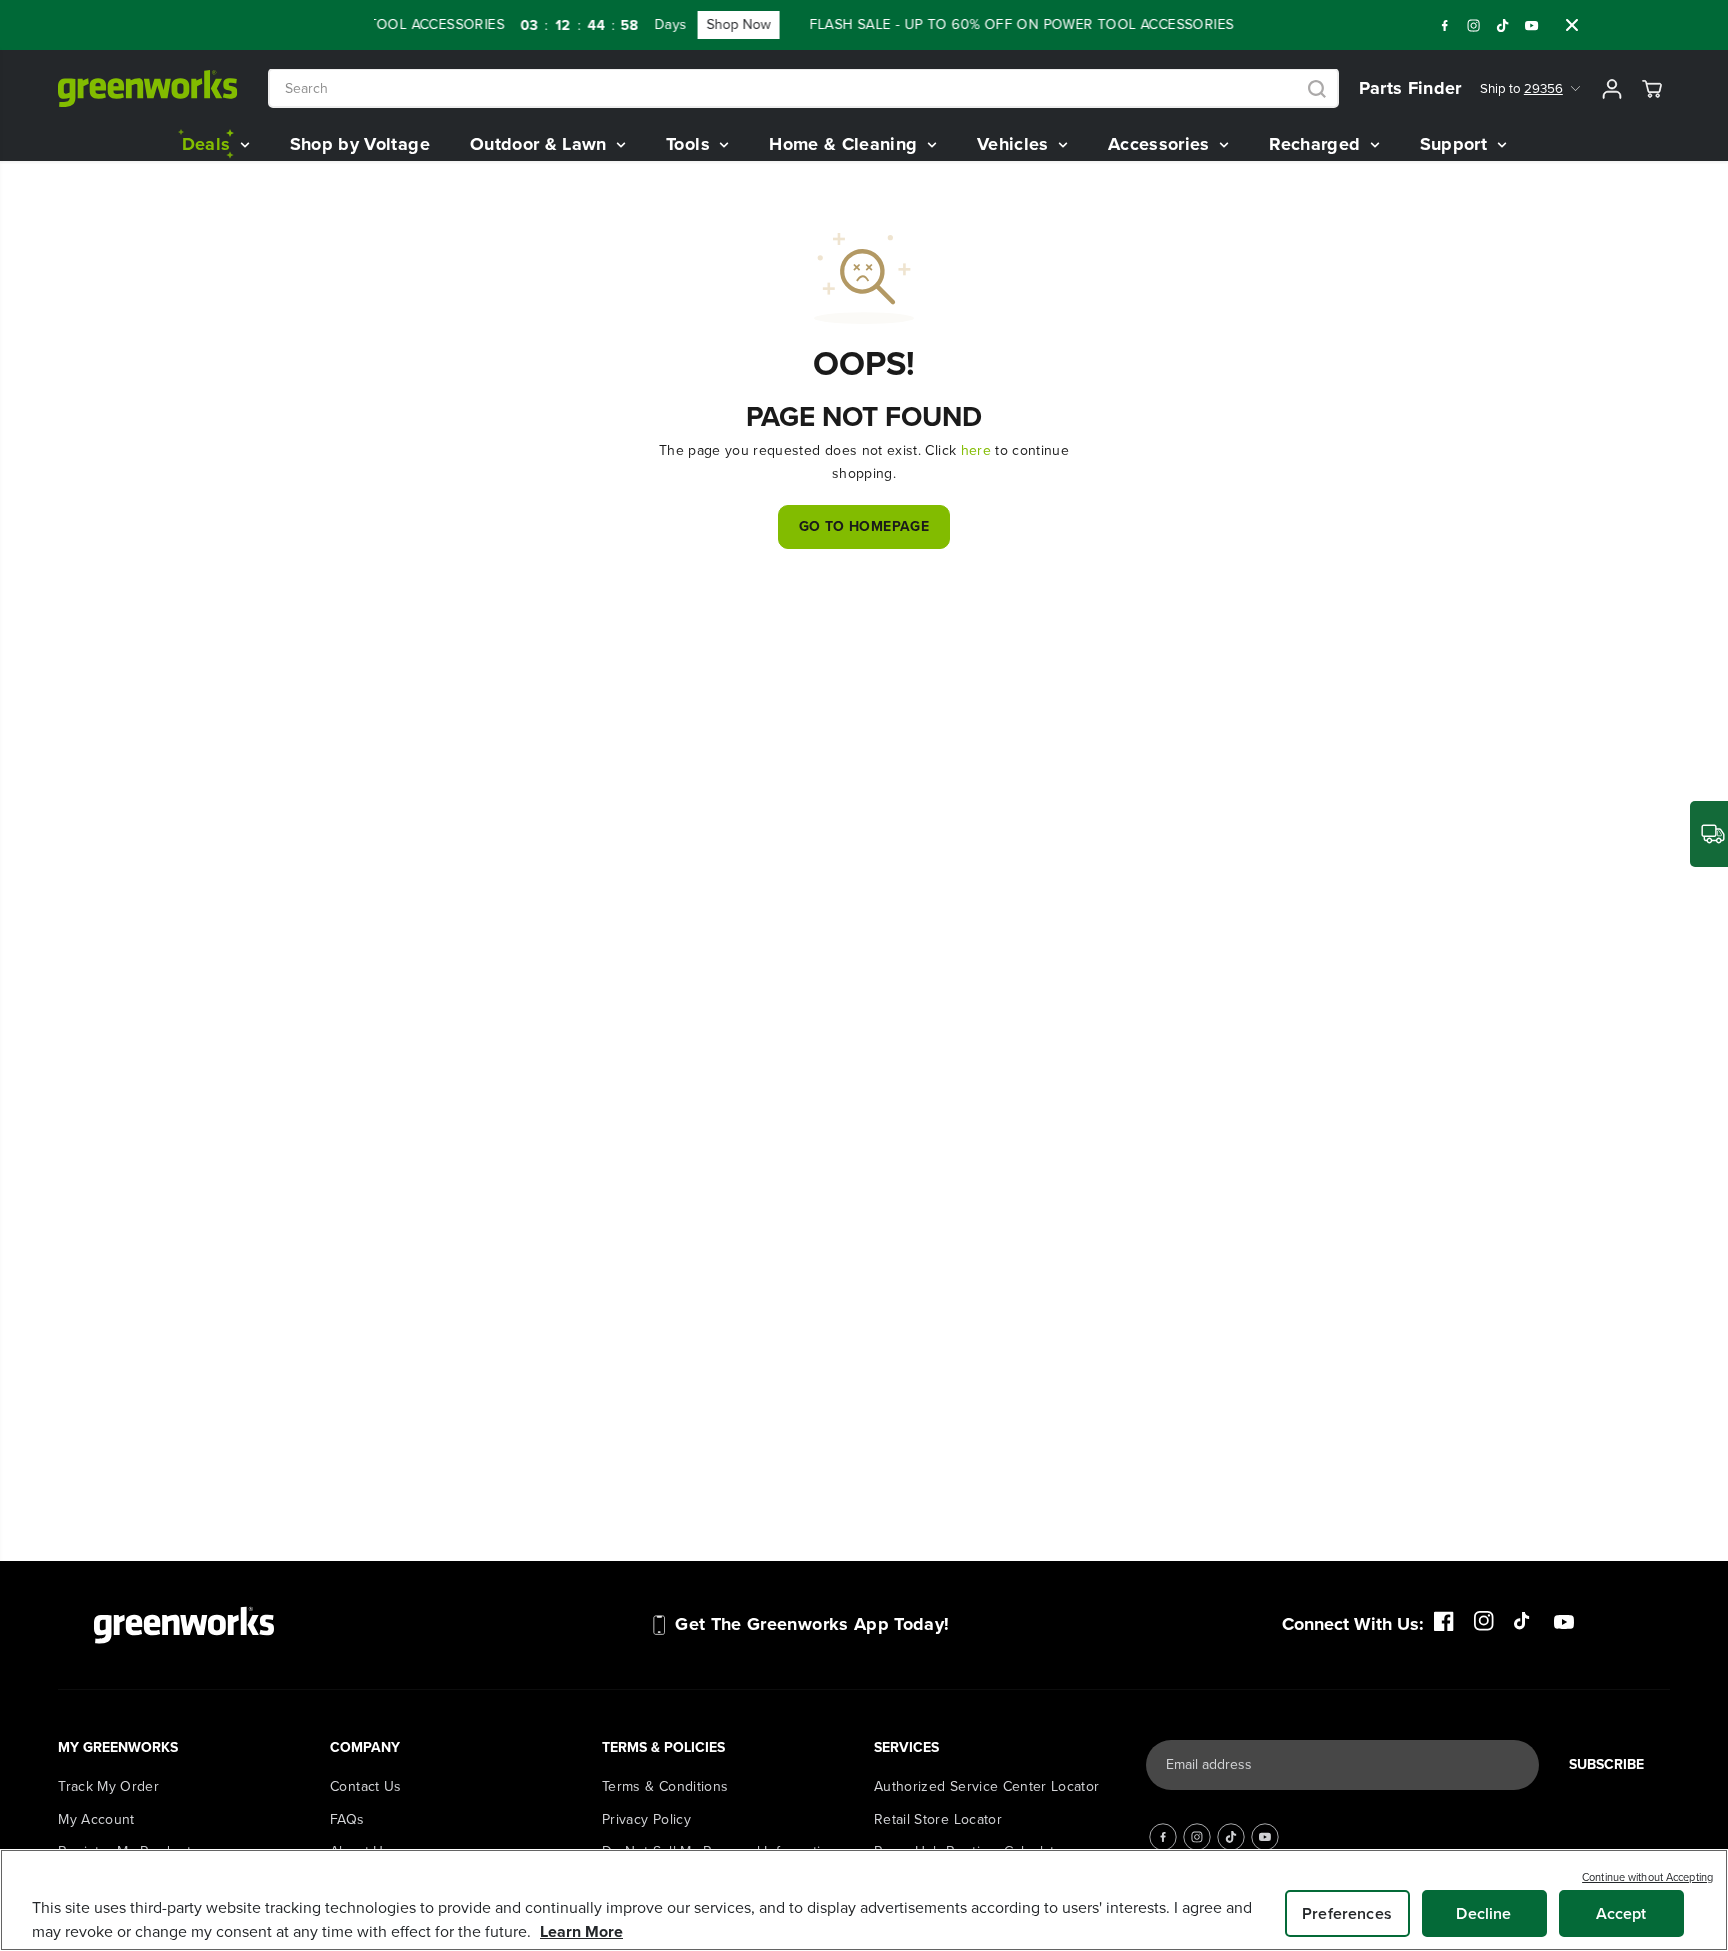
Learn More (581, 1931)
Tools (690, 144)
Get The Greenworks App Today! (812, 1624)
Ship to (1521, 88)
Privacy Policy (646, 1819)
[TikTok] (1503, 25)
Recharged (1317, 144)
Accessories (1161, 144)
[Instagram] (1474, 25)
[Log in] (1612, 89)
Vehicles (1015, 144)
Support (1456, 144)
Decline (1483, 1913)
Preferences (1347, 1913)
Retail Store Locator (938, 1819)
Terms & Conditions (665, 1786)
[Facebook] (1445, 25)
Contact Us (366, 1786)
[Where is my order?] (1709, 834)
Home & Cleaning (846, 144)
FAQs (347, 1819)
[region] (864, 1900)
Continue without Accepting (1647, 1877)
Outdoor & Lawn (541, 144)
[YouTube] (1532, 25)
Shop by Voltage (360, 144)
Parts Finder (1410, 88)
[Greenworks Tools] (148, 88)
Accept (1621, 1913)
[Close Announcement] (1572, 25)
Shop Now (722, 24)
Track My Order (108, 1786)
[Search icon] (1317, 89)
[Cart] (1652, 89)
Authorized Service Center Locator (987, 1786)
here (976, 450)
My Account (96, 1819)
